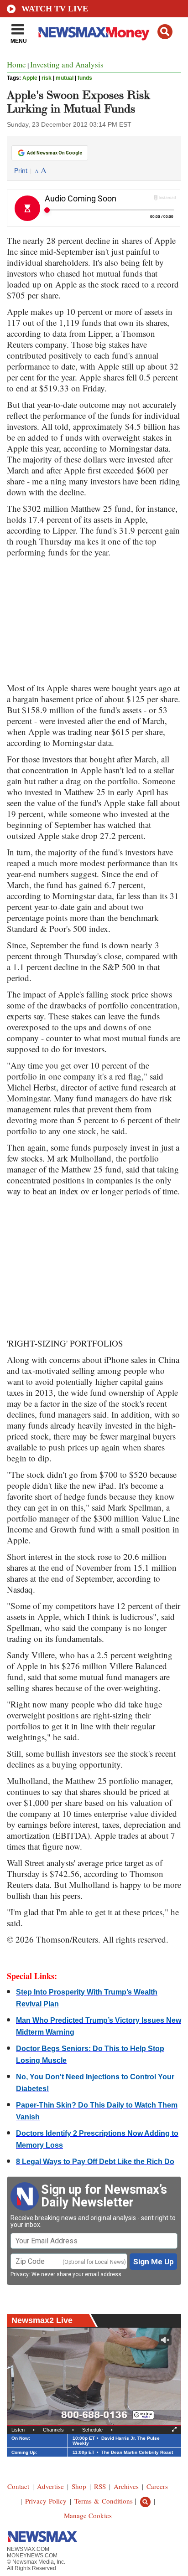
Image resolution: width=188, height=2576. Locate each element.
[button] (165, 32)
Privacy (20, 2274)
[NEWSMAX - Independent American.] (94, 33)
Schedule (92, 2430)
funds (85, 78)
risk (47, 78)
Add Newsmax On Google (55, 153)
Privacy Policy (46, 2501)
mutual (65, 78)
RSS (100, 2486)
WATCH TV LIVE (55, 9)
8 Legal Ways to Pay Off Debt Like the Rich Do (95, 2162)
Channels (53, 2430)
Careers (157, 2486)
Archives (126, 2486)
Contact (18, 2486)
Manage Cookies (88, 2515)
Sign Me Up (154, 2262)
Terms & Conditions (104, 2501)
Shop (79, 2486)
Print (21, 170)
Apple (30, 78)
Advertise (50, 2486)
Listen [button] (18, 2430)
